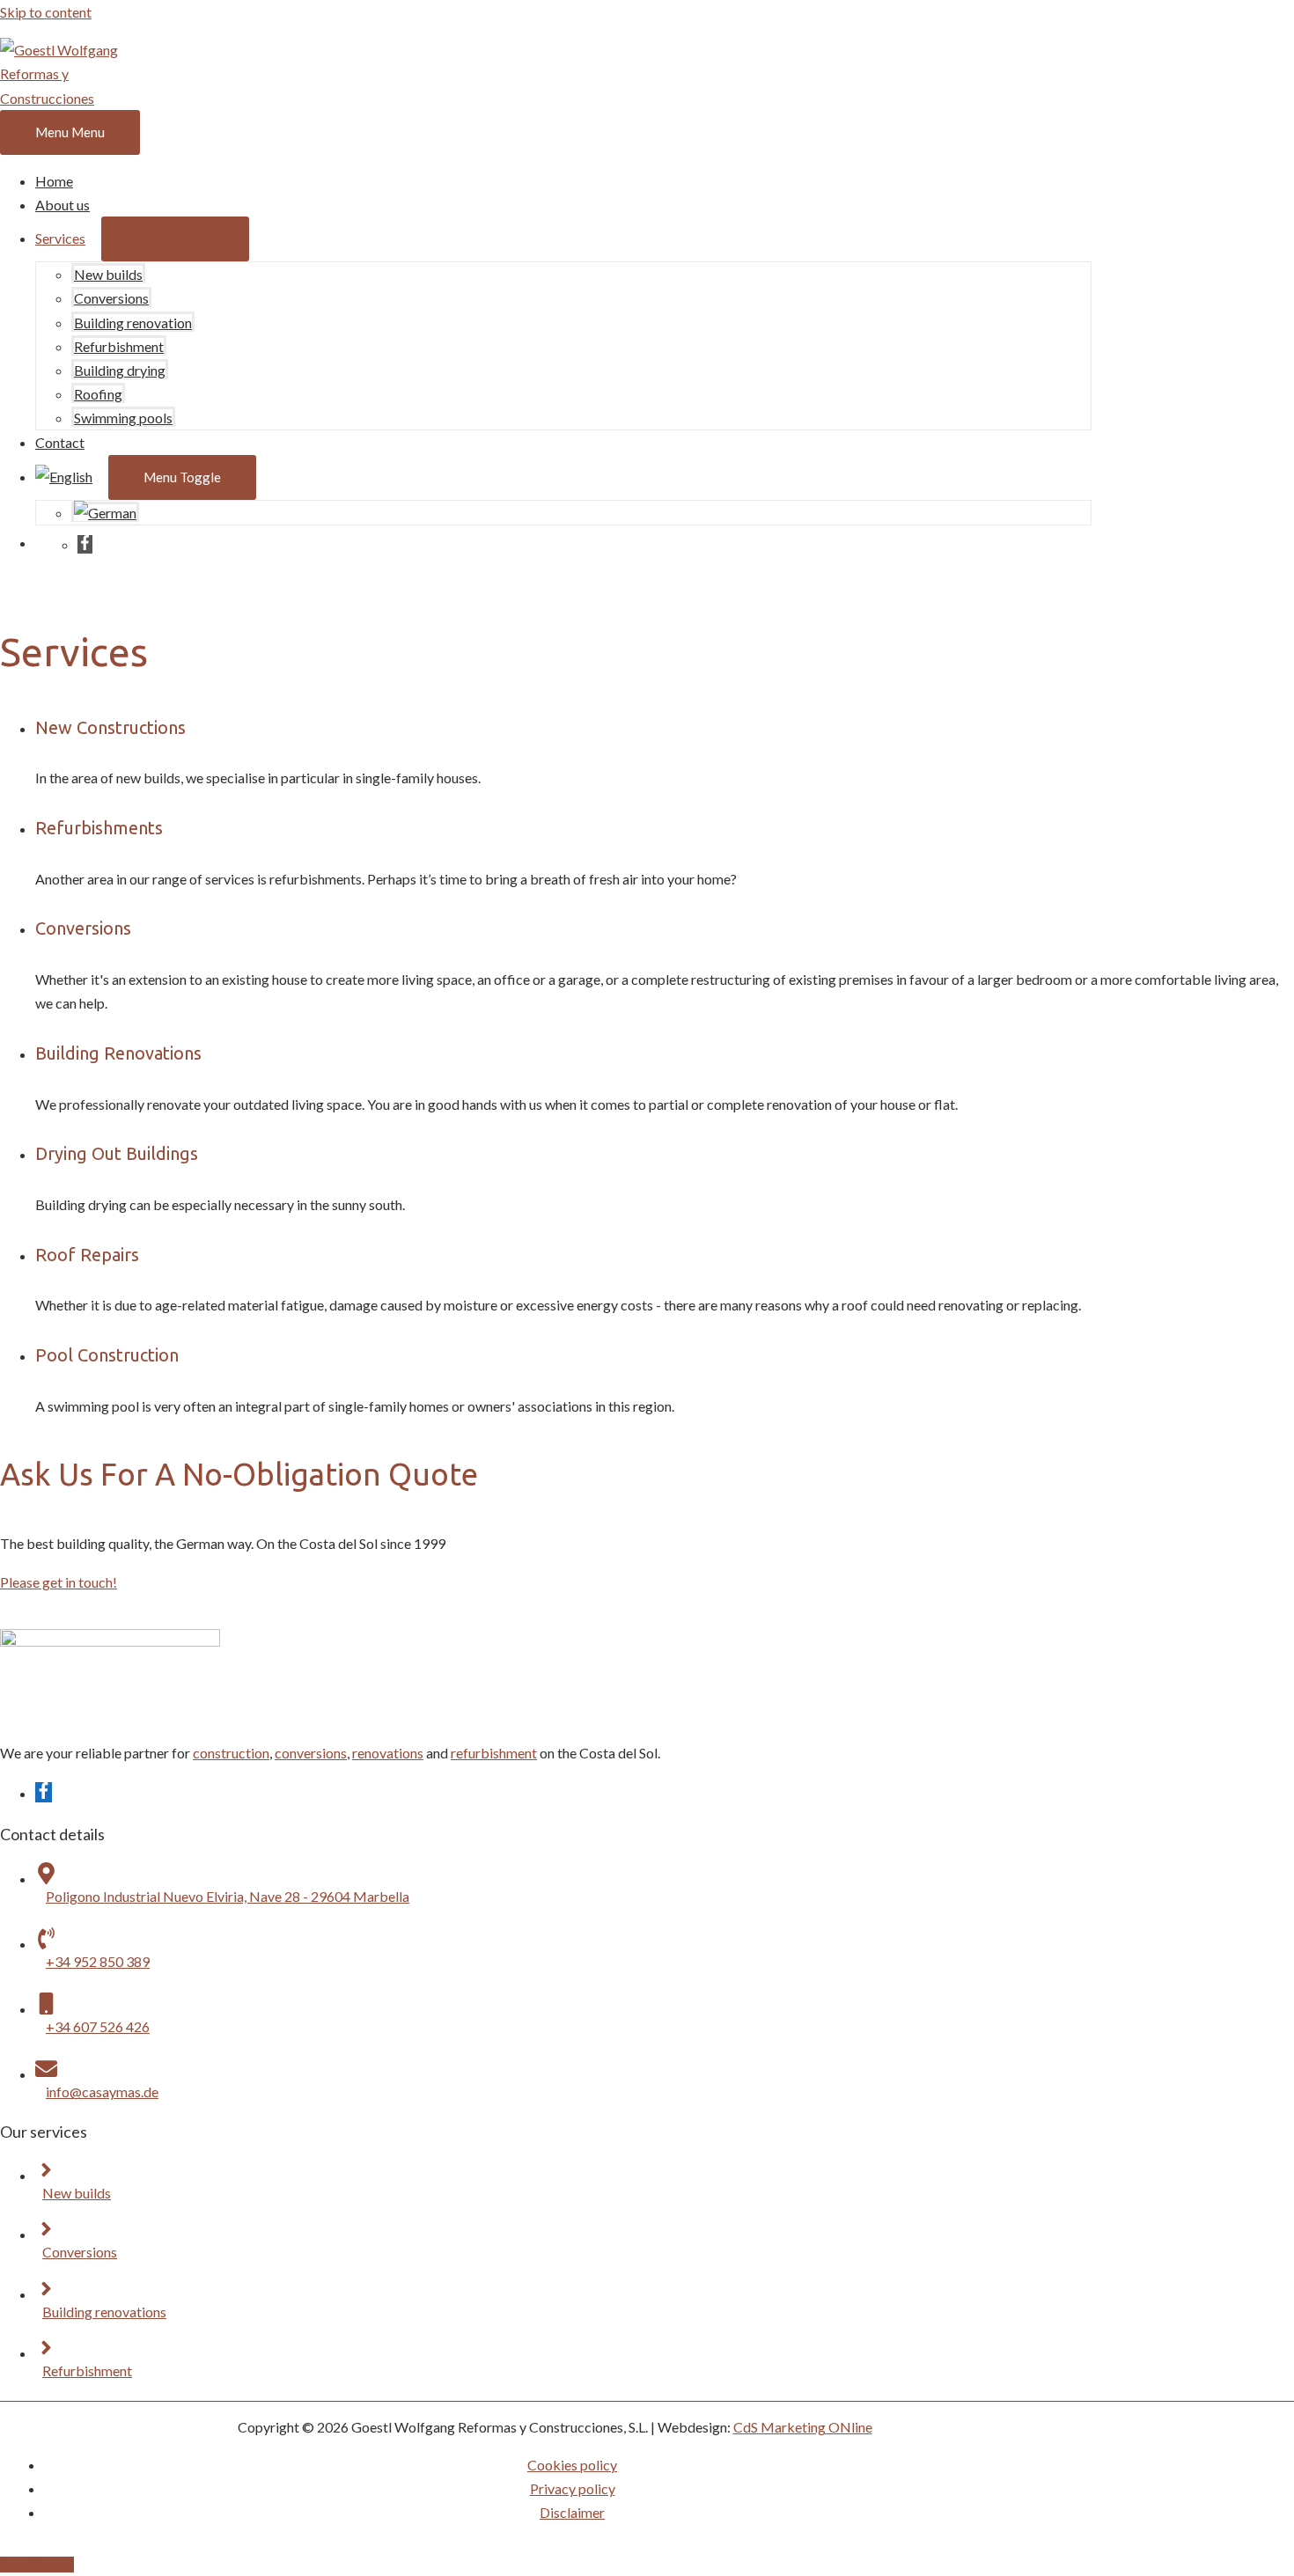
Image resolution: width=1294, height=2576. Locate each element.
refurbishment (494, 1753)
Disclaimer (572, 2512)
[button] (59, 1582)
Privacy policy (573, 2488)
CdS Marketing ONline (803, 2427)
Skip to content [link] (46, 12)
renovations (388, 1753)
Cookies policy (572, 2465)
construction (231, 1753)
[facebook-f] (85, 544)
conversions (311, 1753)
